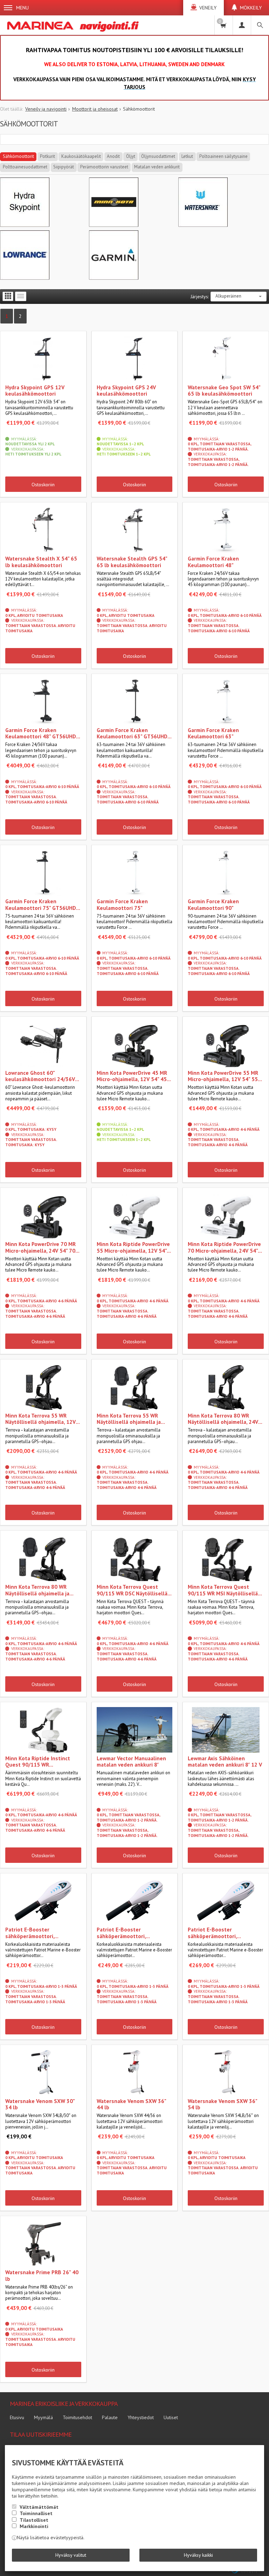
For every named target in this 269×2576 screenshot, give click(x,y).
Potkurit (47, 156)
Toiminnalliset (36, 2513)
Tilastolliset (34, 2520)
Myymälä (43, 2417)
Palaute (110, 2417)
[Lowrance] (25, 278)
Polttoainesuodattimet (25, 167)
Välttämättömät (39, 2507)
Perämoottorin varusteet (104, 167)
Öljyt (131, 156)
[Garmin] (114, 278)
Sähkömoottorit (18, 156)
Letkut (187, 156)
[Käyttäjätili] (242, 25)
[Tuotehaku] (260, 25)
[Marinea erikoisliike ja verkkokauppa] (74, 25)
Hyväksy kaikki (198, 2555)
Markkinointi (34, 2526)
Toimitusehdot (77, 2417)
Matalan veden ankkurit (157, 167)
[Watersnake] (203, 225)
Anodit (113, 156)
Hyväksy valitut (71, 2555)
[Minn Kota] (114, 225)
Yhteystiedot (141, 2417)
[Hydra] (25, 225)
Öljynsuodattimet (158, 156)
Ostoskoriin (43, 485)
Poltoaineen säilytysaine (223, 156)
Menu (22, 8)
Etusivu (17, 2417)
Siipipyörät (64, 167)
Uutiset (171, 2417)
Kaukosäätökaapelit (81, 156)
